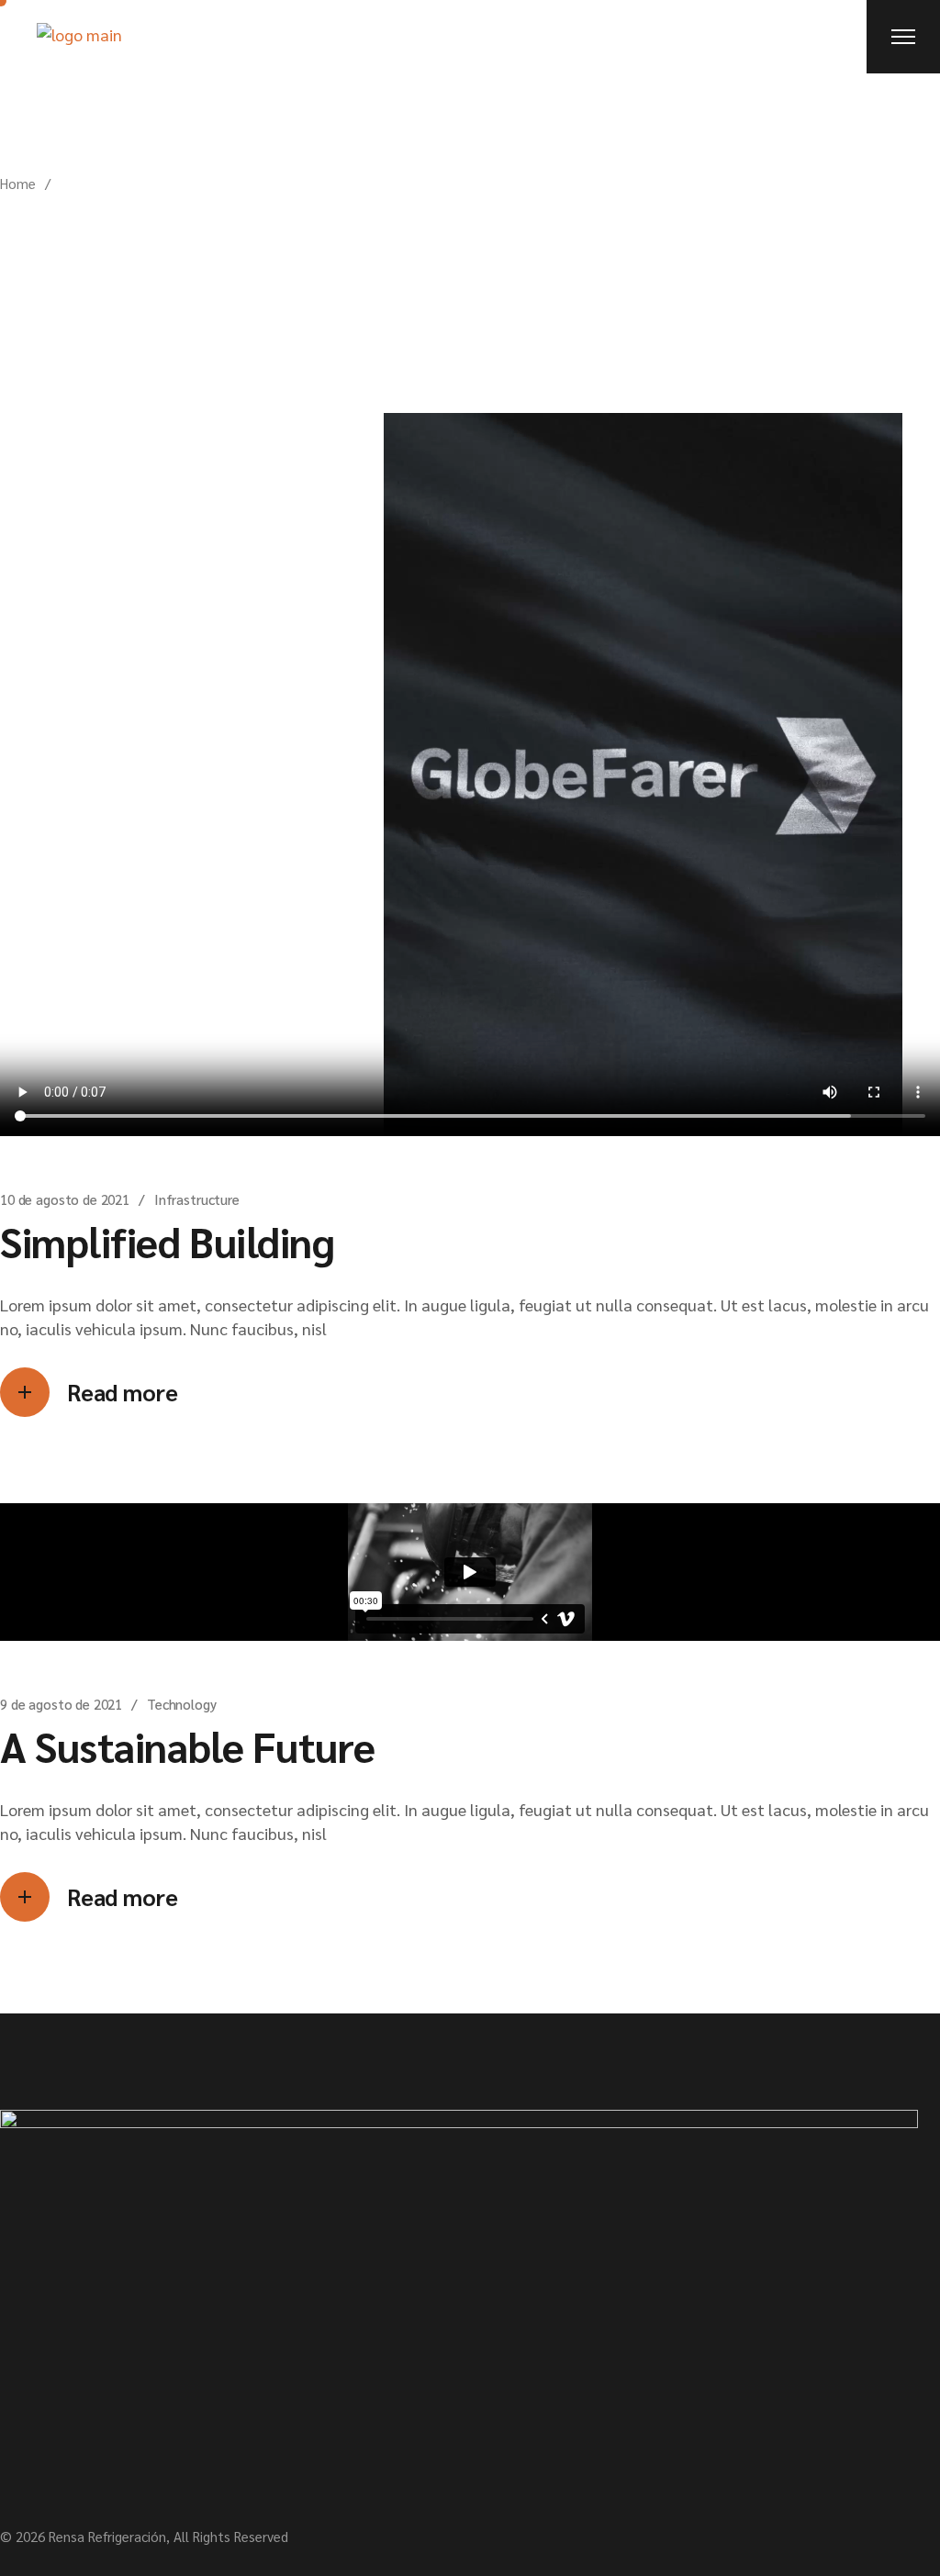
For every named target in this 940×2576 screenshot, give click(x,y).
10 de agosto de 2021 (65, 1199)
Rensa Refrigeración (107, 2536)
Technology (182, 1704)
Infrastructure (197, 1199)
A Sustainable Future (188, 1745)
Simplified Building (167, 1241)
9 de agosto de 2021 (61, 1704)
